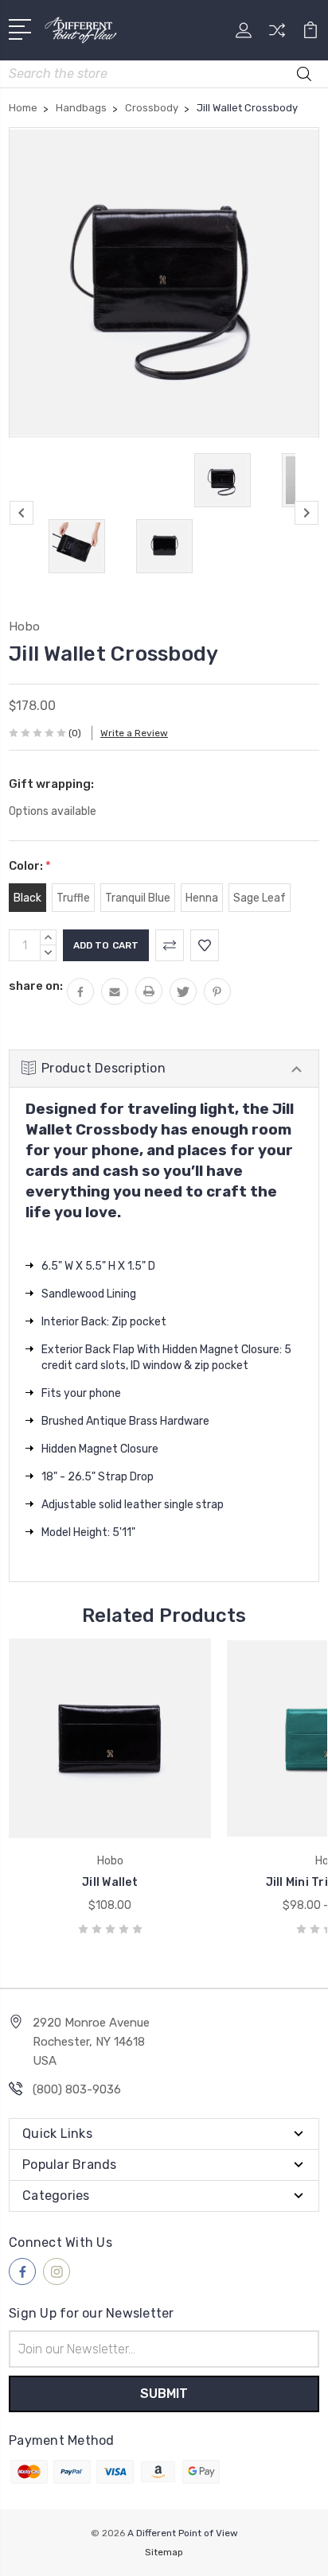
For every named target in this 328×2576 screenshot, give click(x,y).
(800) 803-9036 (77, 2089)
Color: (30, 866)
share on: (36, 986)
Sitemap (164, 2552)
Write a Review (134, 733)
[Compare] (277, 35)
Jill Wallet (110, 1882)
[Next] (307, 513)
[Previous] (21, 513)
